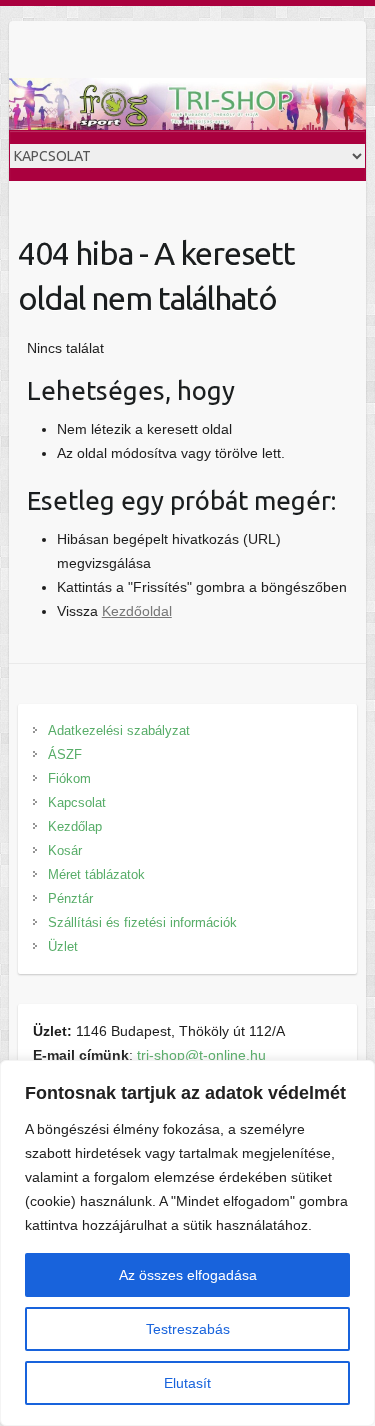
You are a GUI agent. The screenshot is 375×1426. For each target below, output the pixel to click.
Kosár (65, 850)
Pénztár (70, 898)
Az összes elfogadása (188, 1275)
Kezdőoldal (137, 611)
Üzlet (63, 946)
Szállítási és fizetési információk (142, 922)
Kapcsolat (77, 802)
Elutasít (187, 1383)
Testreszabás (188, 1329)
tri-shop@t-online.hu (201, 1055)
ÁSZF (65, 754)
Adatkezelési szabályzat (119, 730)
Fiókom (69, 778)
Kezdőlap (75, 826)
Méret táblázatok (96, 874)
